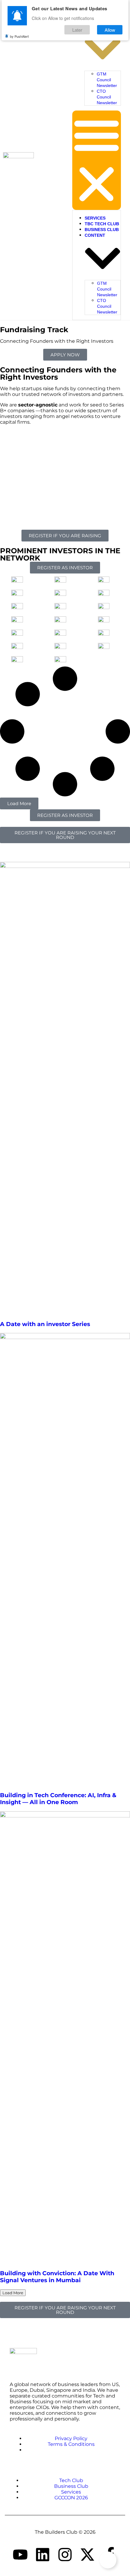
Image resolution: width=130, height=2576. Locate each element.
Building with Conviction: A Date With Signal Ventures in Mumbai (57, 2277)
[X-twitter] (87, 2555)
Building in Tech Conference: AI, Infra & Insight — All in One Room (58, 1799)
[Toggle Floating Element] (108, 2560)
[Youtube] (20, 2555)
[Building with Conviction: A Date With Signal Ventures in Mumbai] (65, 2038)
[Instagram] (65, 2555)
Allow (110, 30)
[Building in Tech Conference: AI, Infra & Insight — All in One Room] (65, 1559)
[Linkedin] (43, 2555)
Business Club (102, 230)
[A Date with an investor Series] (65, 1088)
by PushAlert (19, 36)
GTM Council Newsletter (107, 80)
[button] (97, 160)
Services (95, 218)
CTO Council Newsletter (107, 97)
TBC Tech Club (102, 224)
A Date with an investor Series (45, 1324)
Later (77, 30)
